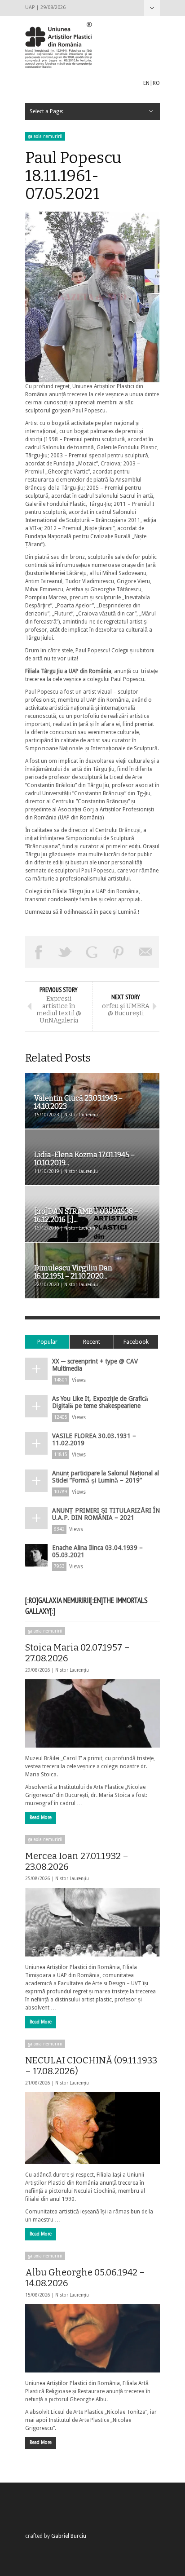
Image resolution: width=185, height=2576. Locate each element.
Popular (47, 1342)
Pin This (119, 952)
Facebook (136, 1342)
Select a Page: (152, 8)
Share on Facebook (39, 952)
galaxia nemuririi (45, 136)
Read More (41, 1817)
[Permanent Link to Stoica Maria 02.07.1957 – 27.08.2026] (92, 1713)
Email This (145, 952)
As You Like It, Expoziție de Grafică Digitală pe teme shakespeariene (100, 1402)
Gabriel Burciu (69, 2536)
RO (156, 83)
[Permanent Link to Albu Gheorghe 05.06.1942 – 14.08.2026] (92, 2338)
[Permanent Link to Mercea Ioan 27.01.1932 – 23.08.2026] (92, 1922)
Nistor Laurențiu (72, 1670)
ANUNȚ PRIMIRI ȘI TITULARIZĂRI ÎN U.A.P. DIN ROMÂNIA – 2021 (106, 1514)
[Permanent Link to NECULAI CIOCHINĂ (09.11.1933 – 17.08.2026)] (92, 2128)
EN (146, 83)
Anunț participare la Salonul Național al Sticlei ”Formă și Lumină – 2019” (106, 1477)
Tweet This (66, 952)
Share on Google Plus (92, 952)
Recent (92, 1342)
